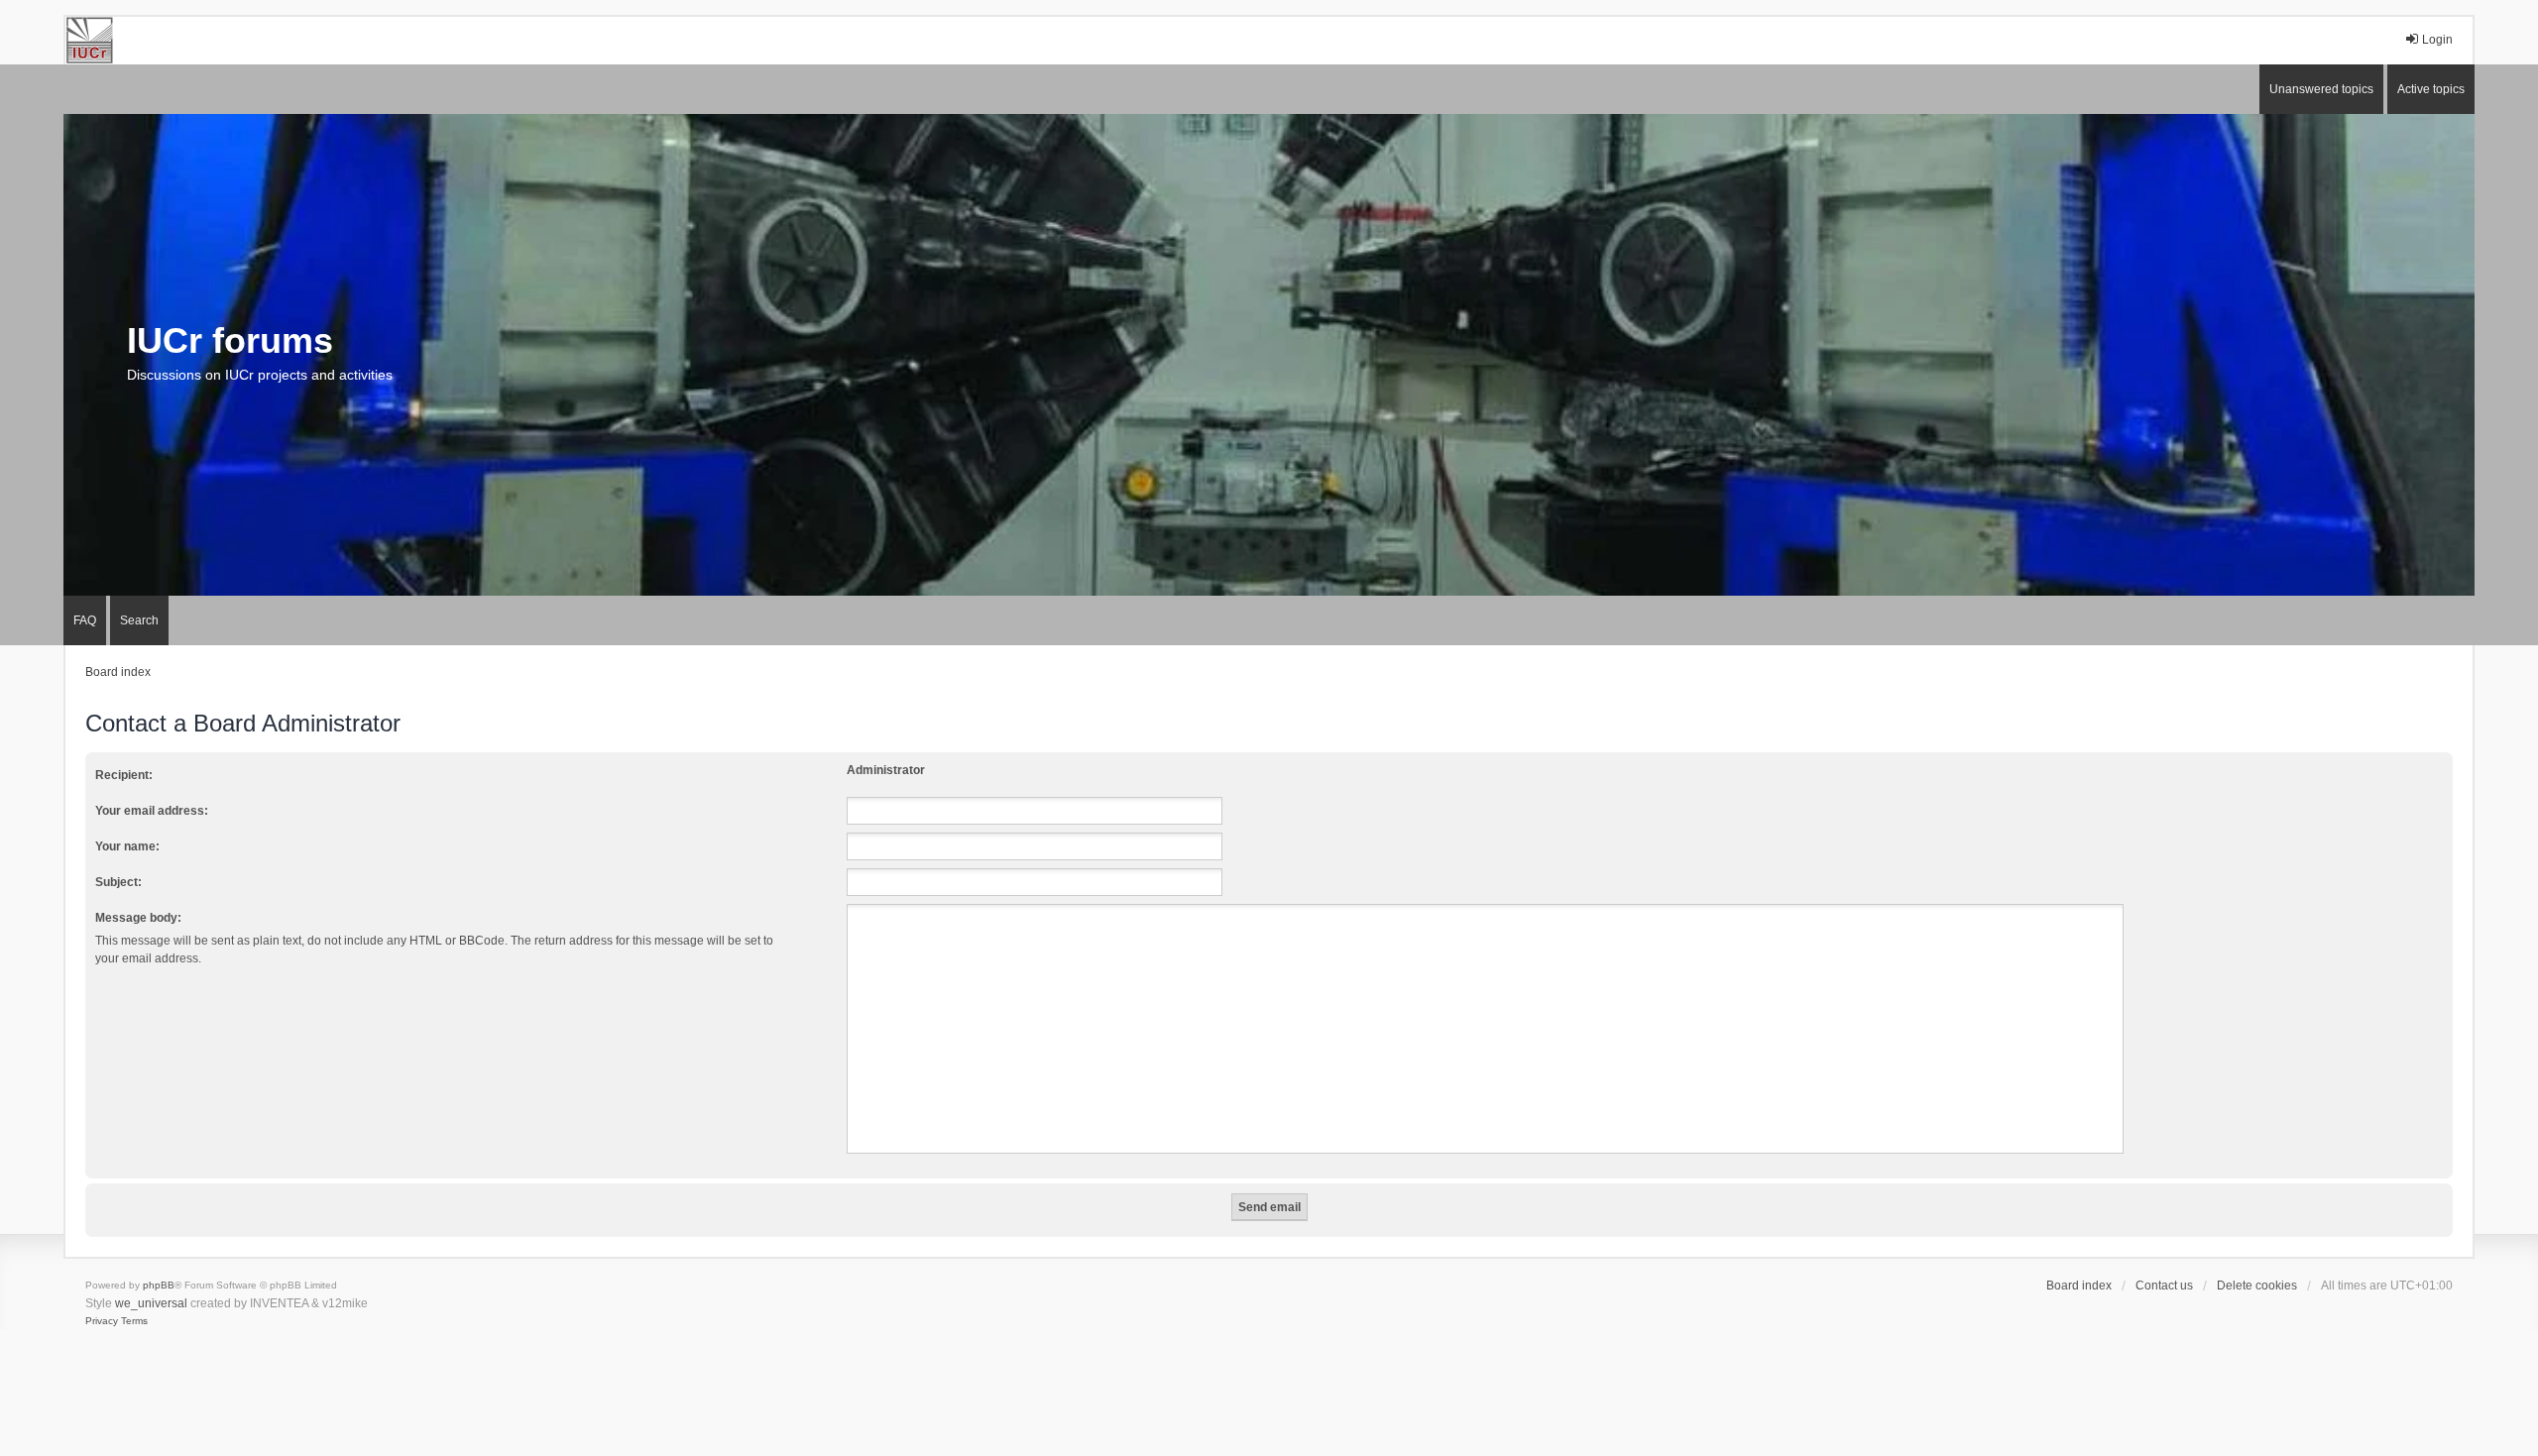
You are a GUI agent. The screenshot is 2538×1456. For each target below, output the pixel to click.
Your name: (127, 846)
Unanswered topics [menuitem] (2321, 89)
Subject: (118, 882)
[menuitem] (102, 1321)
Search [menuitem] (139, 620)
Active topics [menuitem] (2431, 89)
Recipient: (124, 775)
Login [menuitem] (2437, 40)
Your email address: (152, 811)
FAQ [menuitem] (85, 620)
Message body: (138, 918)
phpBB (159, 1285)
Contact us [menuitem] (2164, 1286)
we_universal (151, 1303)
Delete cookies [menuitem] (2257, 1286)
